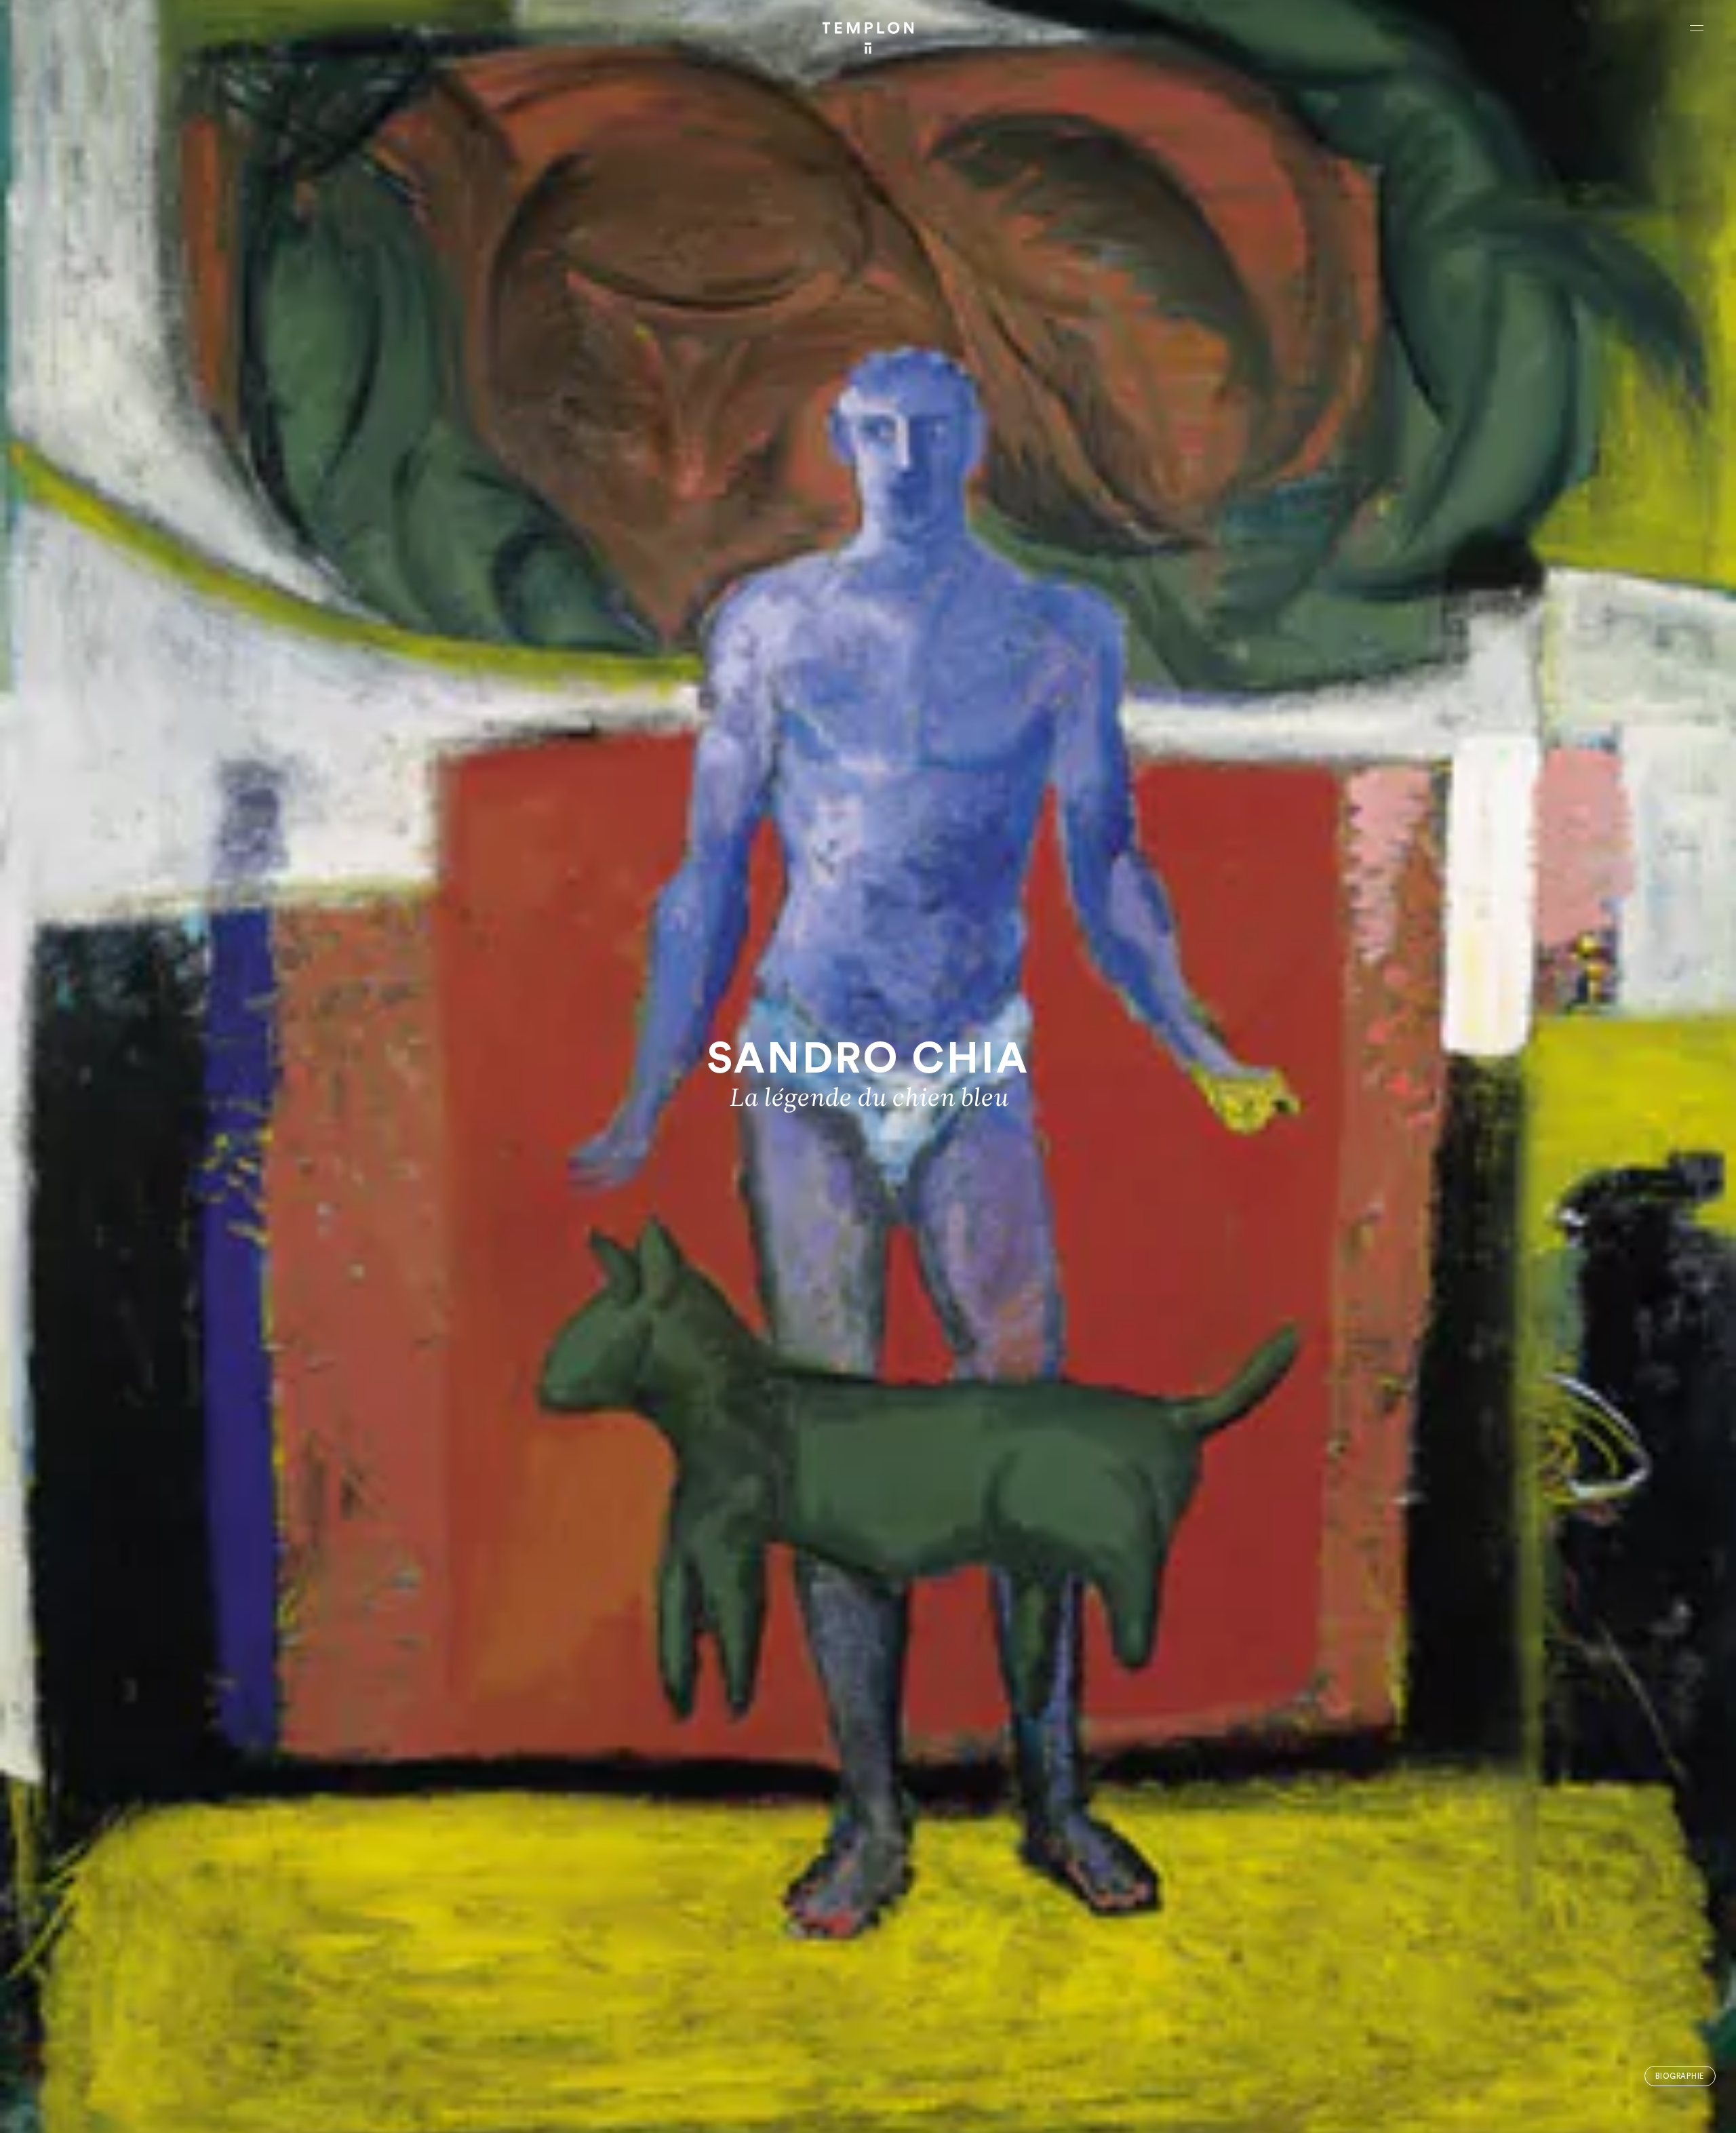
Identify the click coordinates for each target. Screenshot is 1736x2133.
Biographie (1680, 2076)
